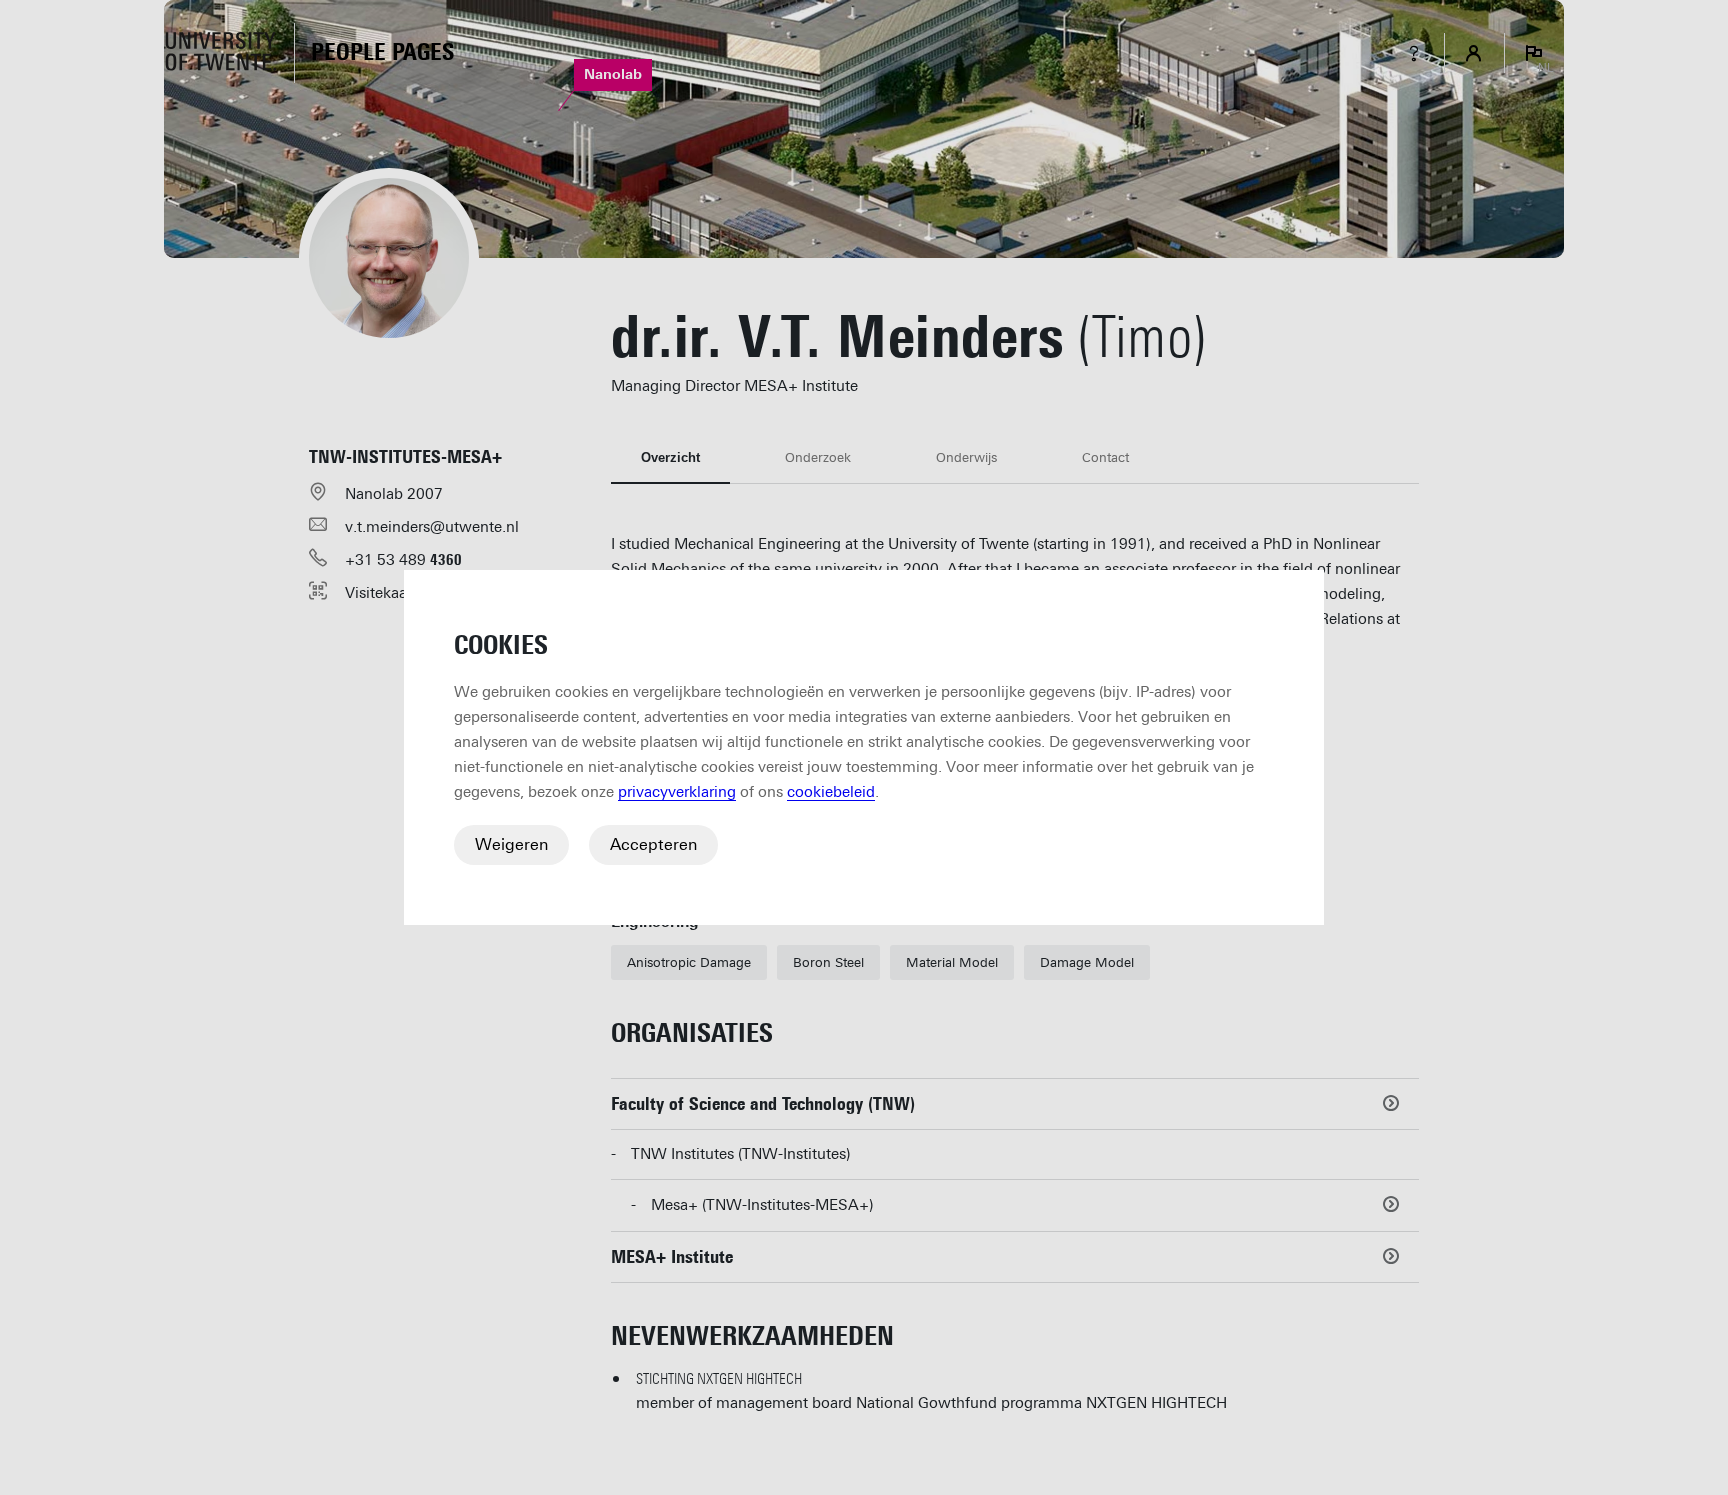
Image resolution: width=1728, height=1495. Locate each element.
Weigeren (511, 844)
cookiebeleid (831, 792)
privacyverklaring (677, 792)
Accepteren (653, 844)
